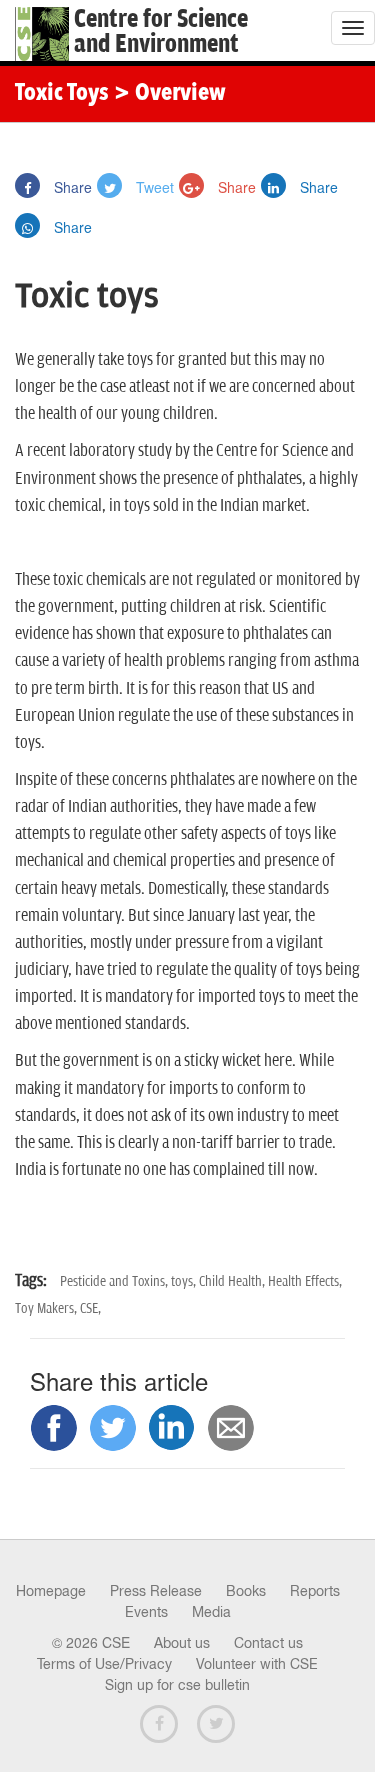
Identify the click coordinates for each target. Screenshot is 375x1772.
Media (211, 1612)
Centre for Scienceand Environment (161, 32)
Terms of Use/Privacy (104, 1664)
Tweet (153, 187)
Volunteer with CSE (257, 1664)
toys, (185, 1281)
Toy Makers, (47, 1308)
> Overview (170, 94)
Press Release (156, 1591)
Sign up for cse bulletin (177, 1685)
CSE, (90, 1308)
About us (182, 1643)
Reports (315, 1591)
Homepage (51, 1591)
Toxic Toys (62, 94)
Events (146, 1612)
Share (71, 187)
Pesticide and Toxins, (115, 1281)
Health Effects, (305, 1281)
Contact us (268, 1643)
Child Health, (233, 1281)
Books (246, 1591)
